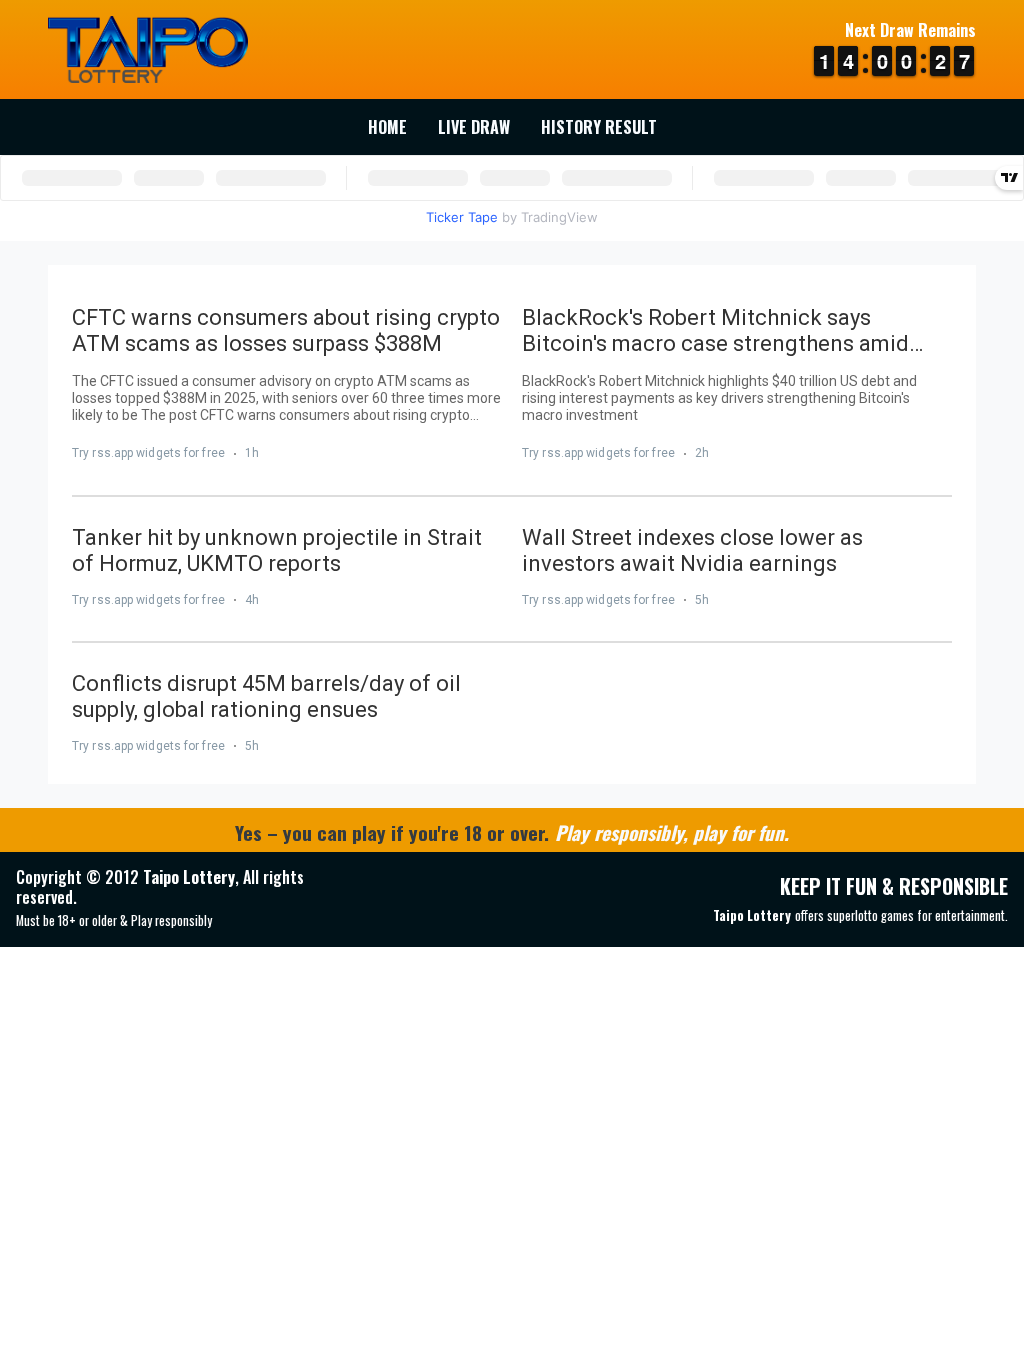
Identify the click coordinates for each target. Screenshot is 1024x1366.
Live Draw (474, 127)
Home (387, 127)
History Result (599, 127)
